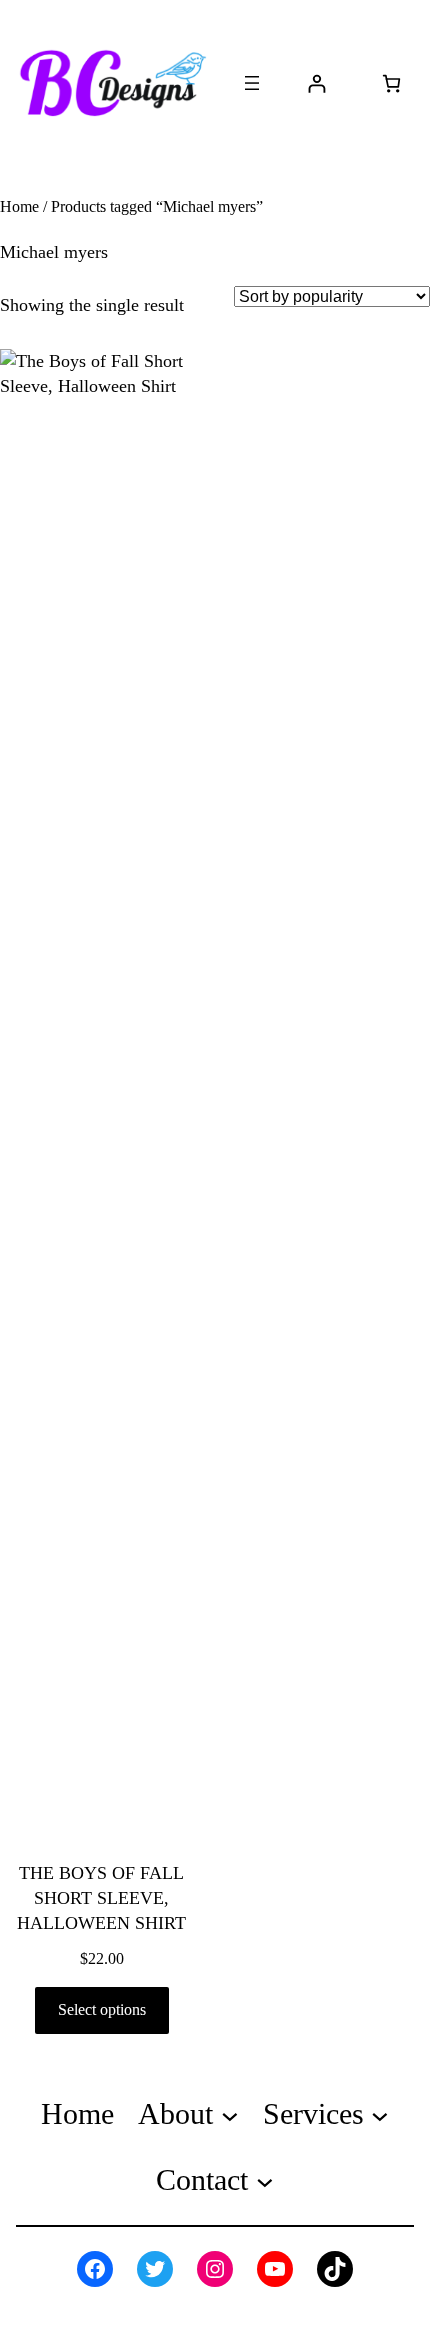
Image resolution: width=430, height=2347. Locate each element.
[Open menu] (252, 83)
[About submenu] (230, 2115)
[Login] (316, 83)
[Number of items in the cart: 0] (391, 83)
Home (19, 206)
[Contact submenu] (265, 2181)
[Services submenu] (380, 2115)
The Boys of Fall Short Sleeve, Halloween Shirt (101, 1898)
